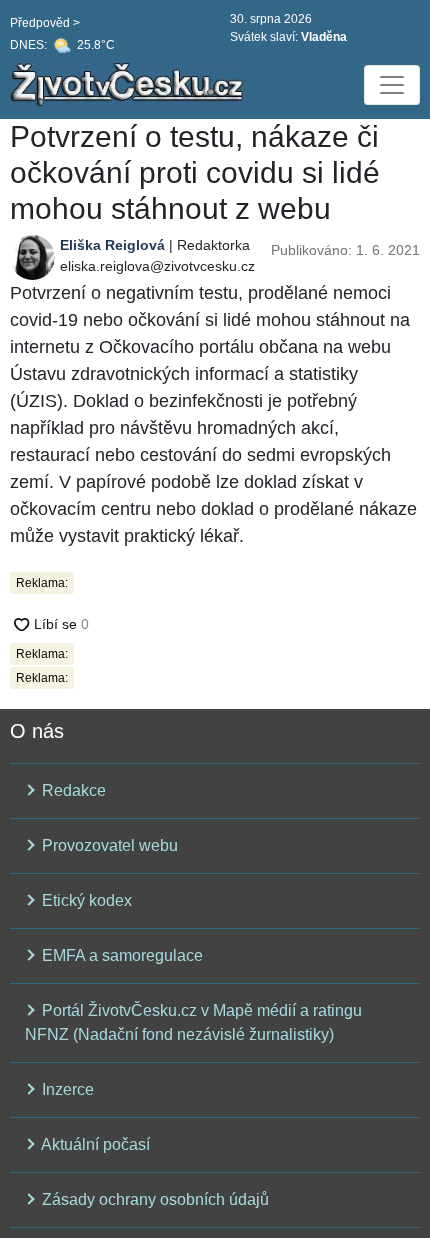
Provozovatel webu (108, 845)
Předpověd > (45, 23)
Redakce (72, 790)
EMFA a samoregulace (120, 955)
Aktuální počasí (94, 1144)
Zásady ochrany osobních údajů (153, 1199)
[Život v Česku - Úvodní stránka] (130, 85)
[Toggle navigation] (392, 85)
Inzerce (66, 1089)
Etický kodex (85, 900)
